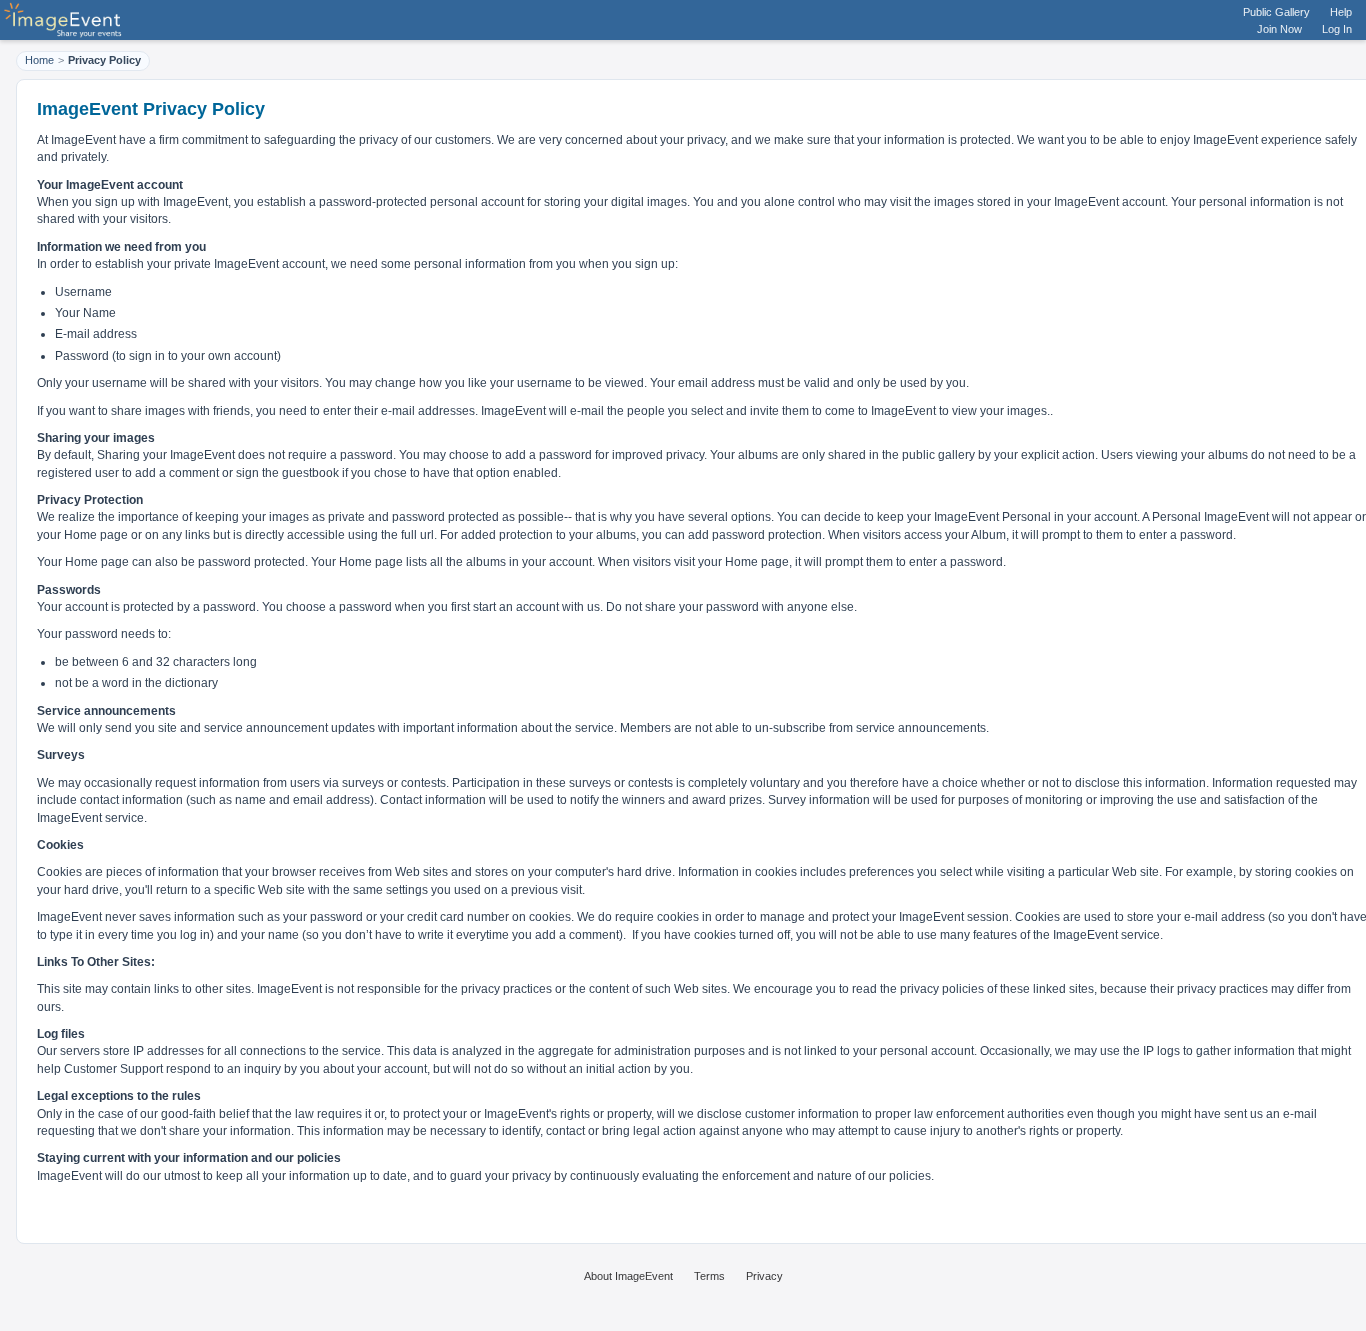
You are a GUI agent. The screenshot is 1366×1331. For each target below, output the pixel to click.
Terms (709, 1276)
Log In (1337, 29)
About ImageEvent (628, 1276)
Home (39, 60)
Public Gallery (1276, 12)
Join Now (1279, 29)
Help (1341, 12)
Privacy (764, 1276)
